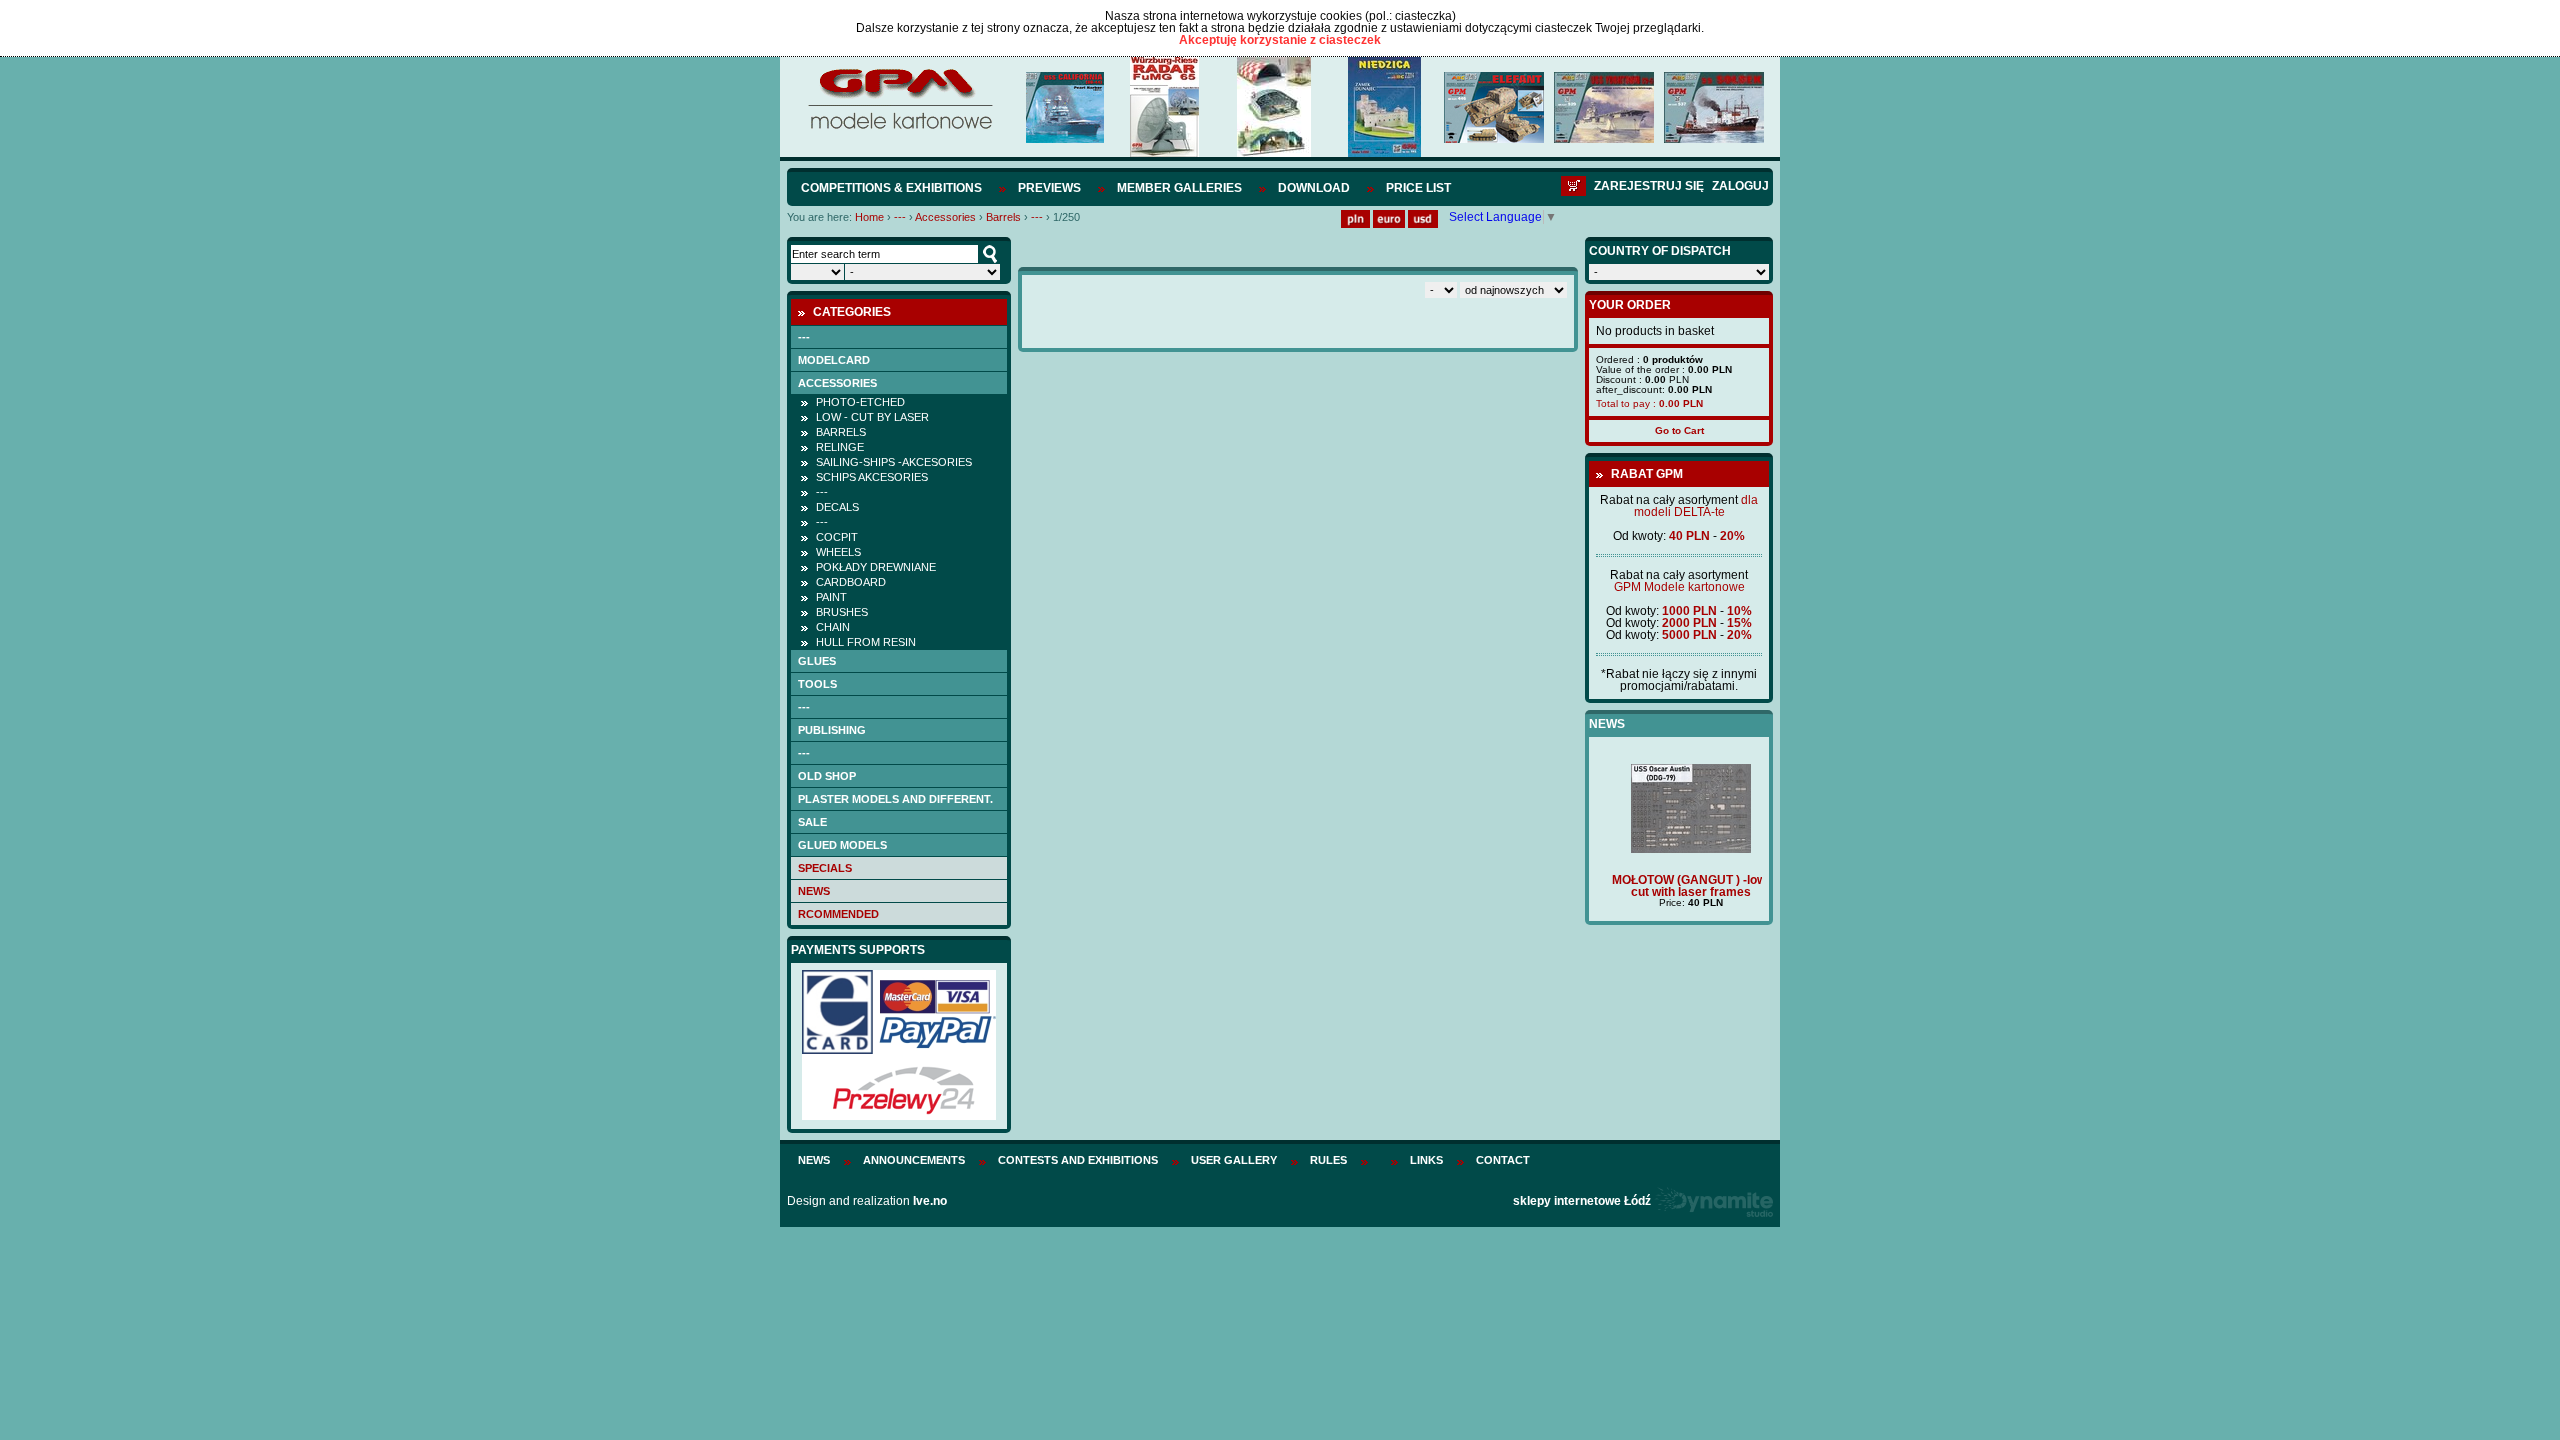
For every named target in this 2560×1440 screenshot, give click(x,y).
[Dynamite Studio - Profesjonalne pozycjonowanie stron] (1713, 1201)
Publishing (832, 730)
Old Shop (827, 776)
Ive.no (930, 1201)
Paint (831, 597)
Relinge (840, 447)
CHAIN (833, 627)
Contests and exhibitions (1078, 1160)
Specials (825, 868)
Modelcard (834, 360)
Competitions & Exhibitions (891, 188)
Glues (817, 661)
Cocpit (837, 537)
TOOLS (817, 684)
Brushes (842, 612)
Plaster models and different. (895, 799)
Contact (1503, 1160)
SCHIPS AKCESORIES (872, 477)
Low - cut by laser (872, 417)
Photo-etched (860, 402)
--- (900, 217)
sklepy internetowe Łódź (1582, 1201)
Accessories (945, 217)
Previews (1049, 188)
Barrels (1003, 217)
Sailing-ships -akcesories (894, 462)
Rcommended (838, 914)
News (814, 891)
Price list (1418, 188)
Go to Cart (1679, 430)
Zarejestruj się (1649, 186)
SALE (812, 822)
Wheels (838, 552)
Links (1426, 1160)
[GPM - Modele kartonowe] (899, 128)
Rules (1328, 1160)
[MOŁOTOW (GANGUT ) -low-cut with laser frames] (1679, 849)
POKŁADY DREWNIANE (876, 567)
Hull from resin (866, 642)
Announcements (914, 1160)
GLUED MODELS (842, 845)
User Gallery (1234, 1160)
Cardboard (851, 582)
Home (869, 217)
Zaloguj (1740, 186)
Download (1314, 188)
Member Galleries (1179, 188)
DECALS (837, 507)
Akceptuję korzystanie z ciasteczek (1280, 40)
